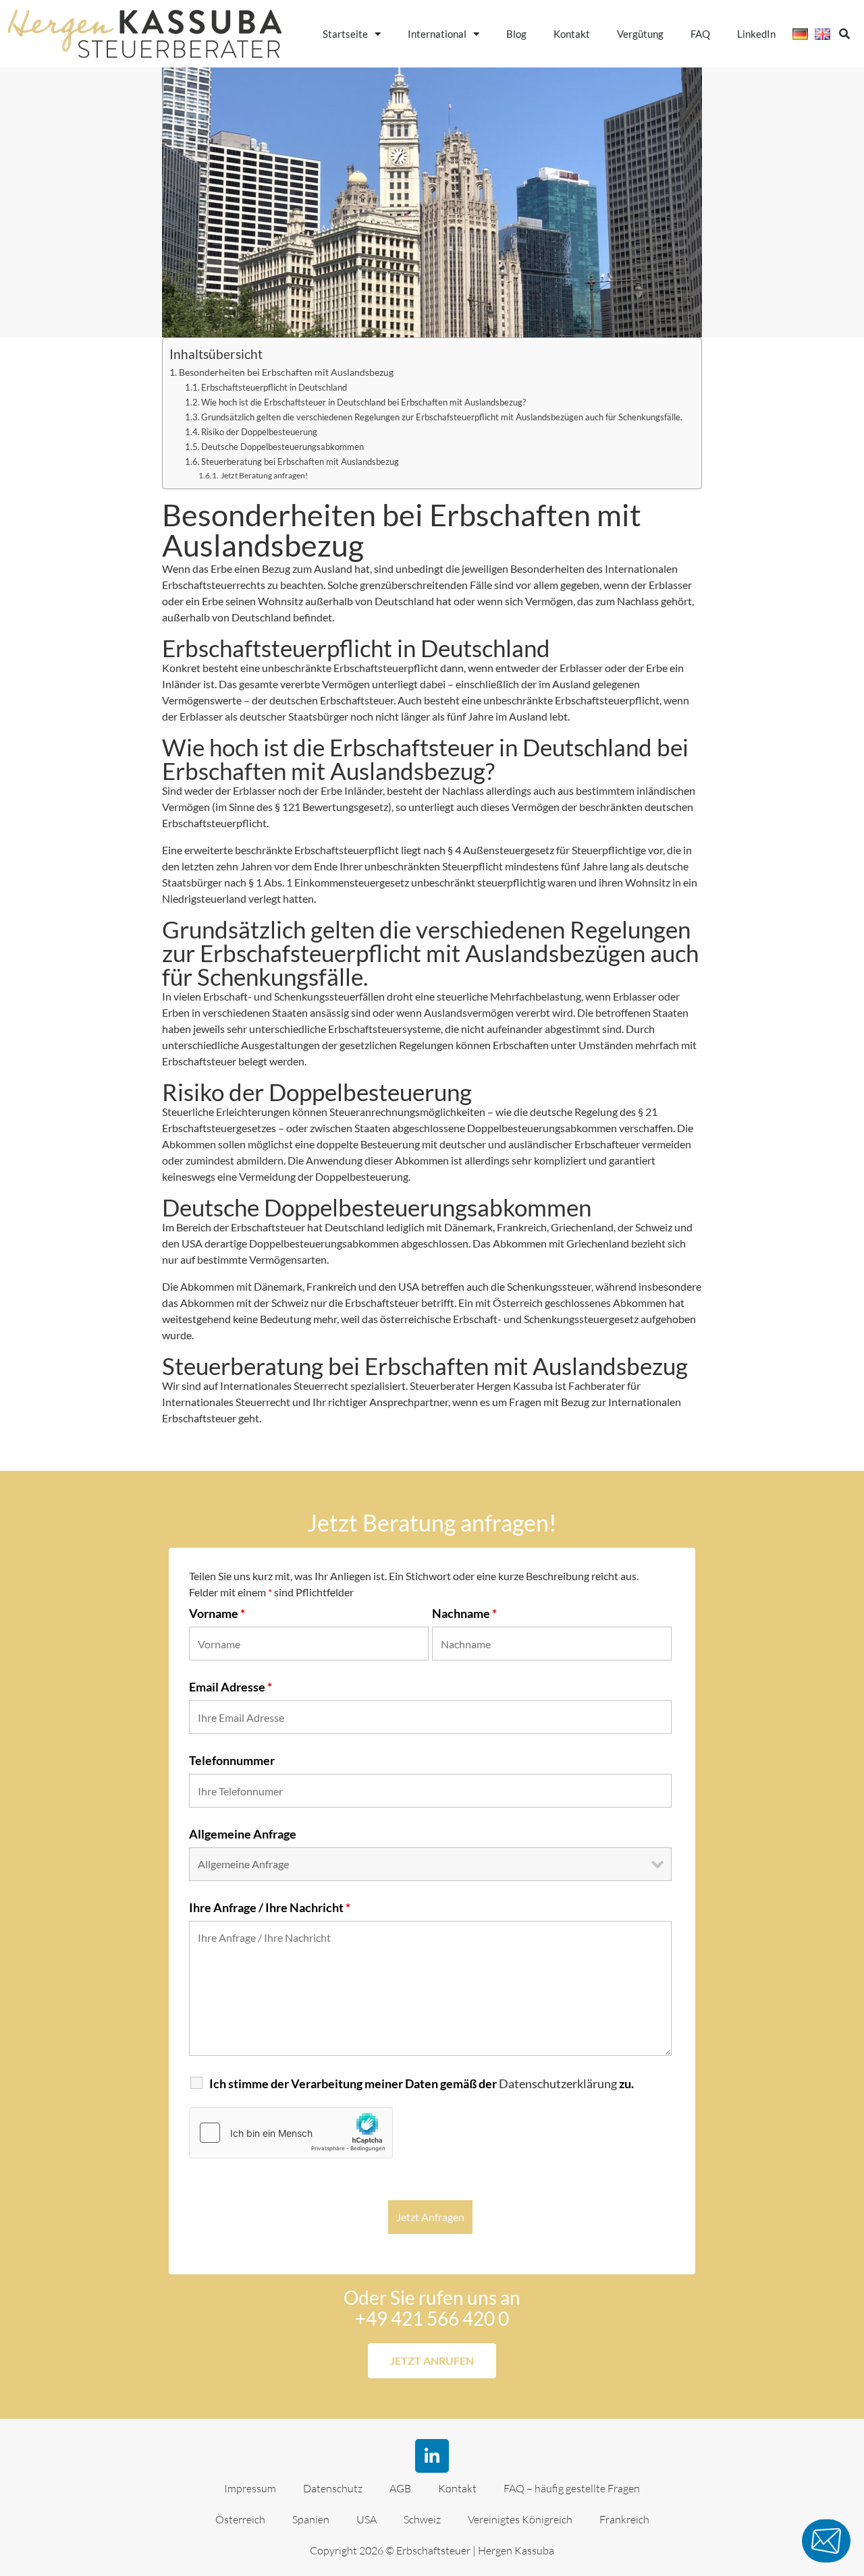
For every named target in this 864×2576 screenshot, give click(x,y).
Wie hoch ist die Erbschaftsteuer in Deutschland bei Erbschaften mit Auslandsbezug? (363, 402)
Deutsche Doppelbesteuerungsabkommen (282, 447)
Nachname (464, 1613)
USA (367, 2519)
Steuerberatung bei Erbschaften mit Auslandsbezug (300, 461)
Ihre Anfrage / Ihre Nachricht (270, 1907)
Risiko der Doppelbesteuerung (259, 432)
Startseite (345, 34)
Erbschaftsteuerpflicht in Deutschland (274, 387)
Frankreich (624, 2519)
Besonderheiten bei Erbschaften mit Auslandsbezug (286, 372)
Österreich (240, 2519)
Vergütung (640, 34)
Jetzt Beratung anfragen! (264, 475)
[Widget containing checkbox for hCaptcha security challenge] (291, 2133)
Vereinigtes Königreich (520, 2519)
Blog (516, 34)
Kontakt (572, 34)
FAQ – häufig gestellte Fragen (572, 2488)
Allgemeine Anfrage (243, 1834)
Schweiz (422, 2519)
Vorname (217, 1613)
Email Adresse (231, 1687)
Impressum (250, 2488)
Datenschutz (333, 2488)
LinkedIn (756, 34)
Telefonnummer (232, 1760)
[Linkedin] (432, 2456)
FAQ (700, 34)
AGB (400, 2488)
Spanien (311, 2519)
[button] (844, 34)
